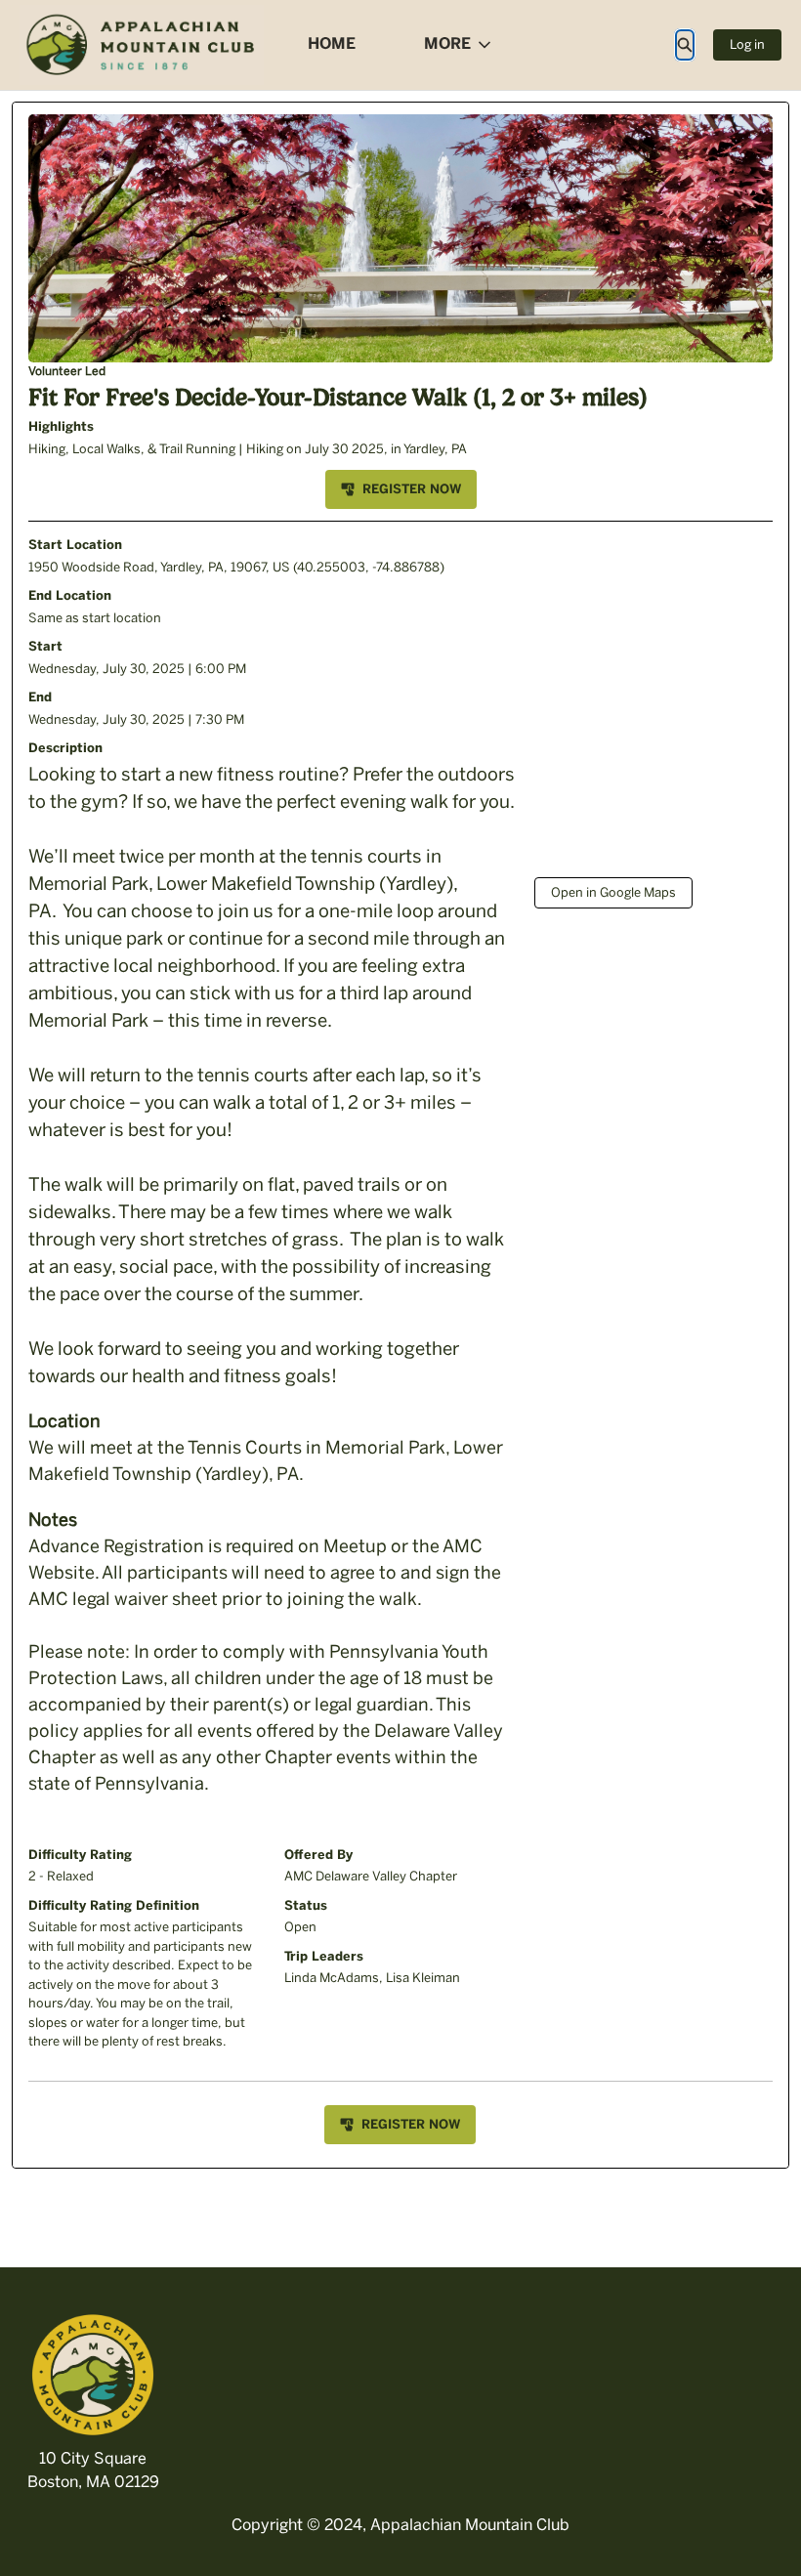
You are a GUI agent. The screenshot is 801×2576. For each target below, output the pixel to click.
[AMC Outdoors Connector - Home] (142, 45)
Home (332, 43)
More (447, 43)
